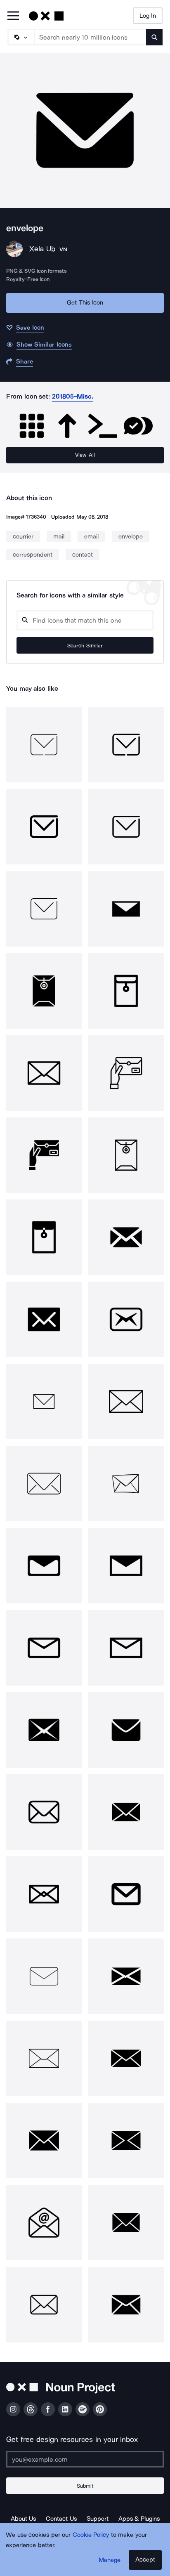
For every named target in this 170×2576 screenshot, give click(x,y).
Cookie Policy (91, 2535)
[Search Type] (21, 37)
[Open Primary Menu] (13, 16)
